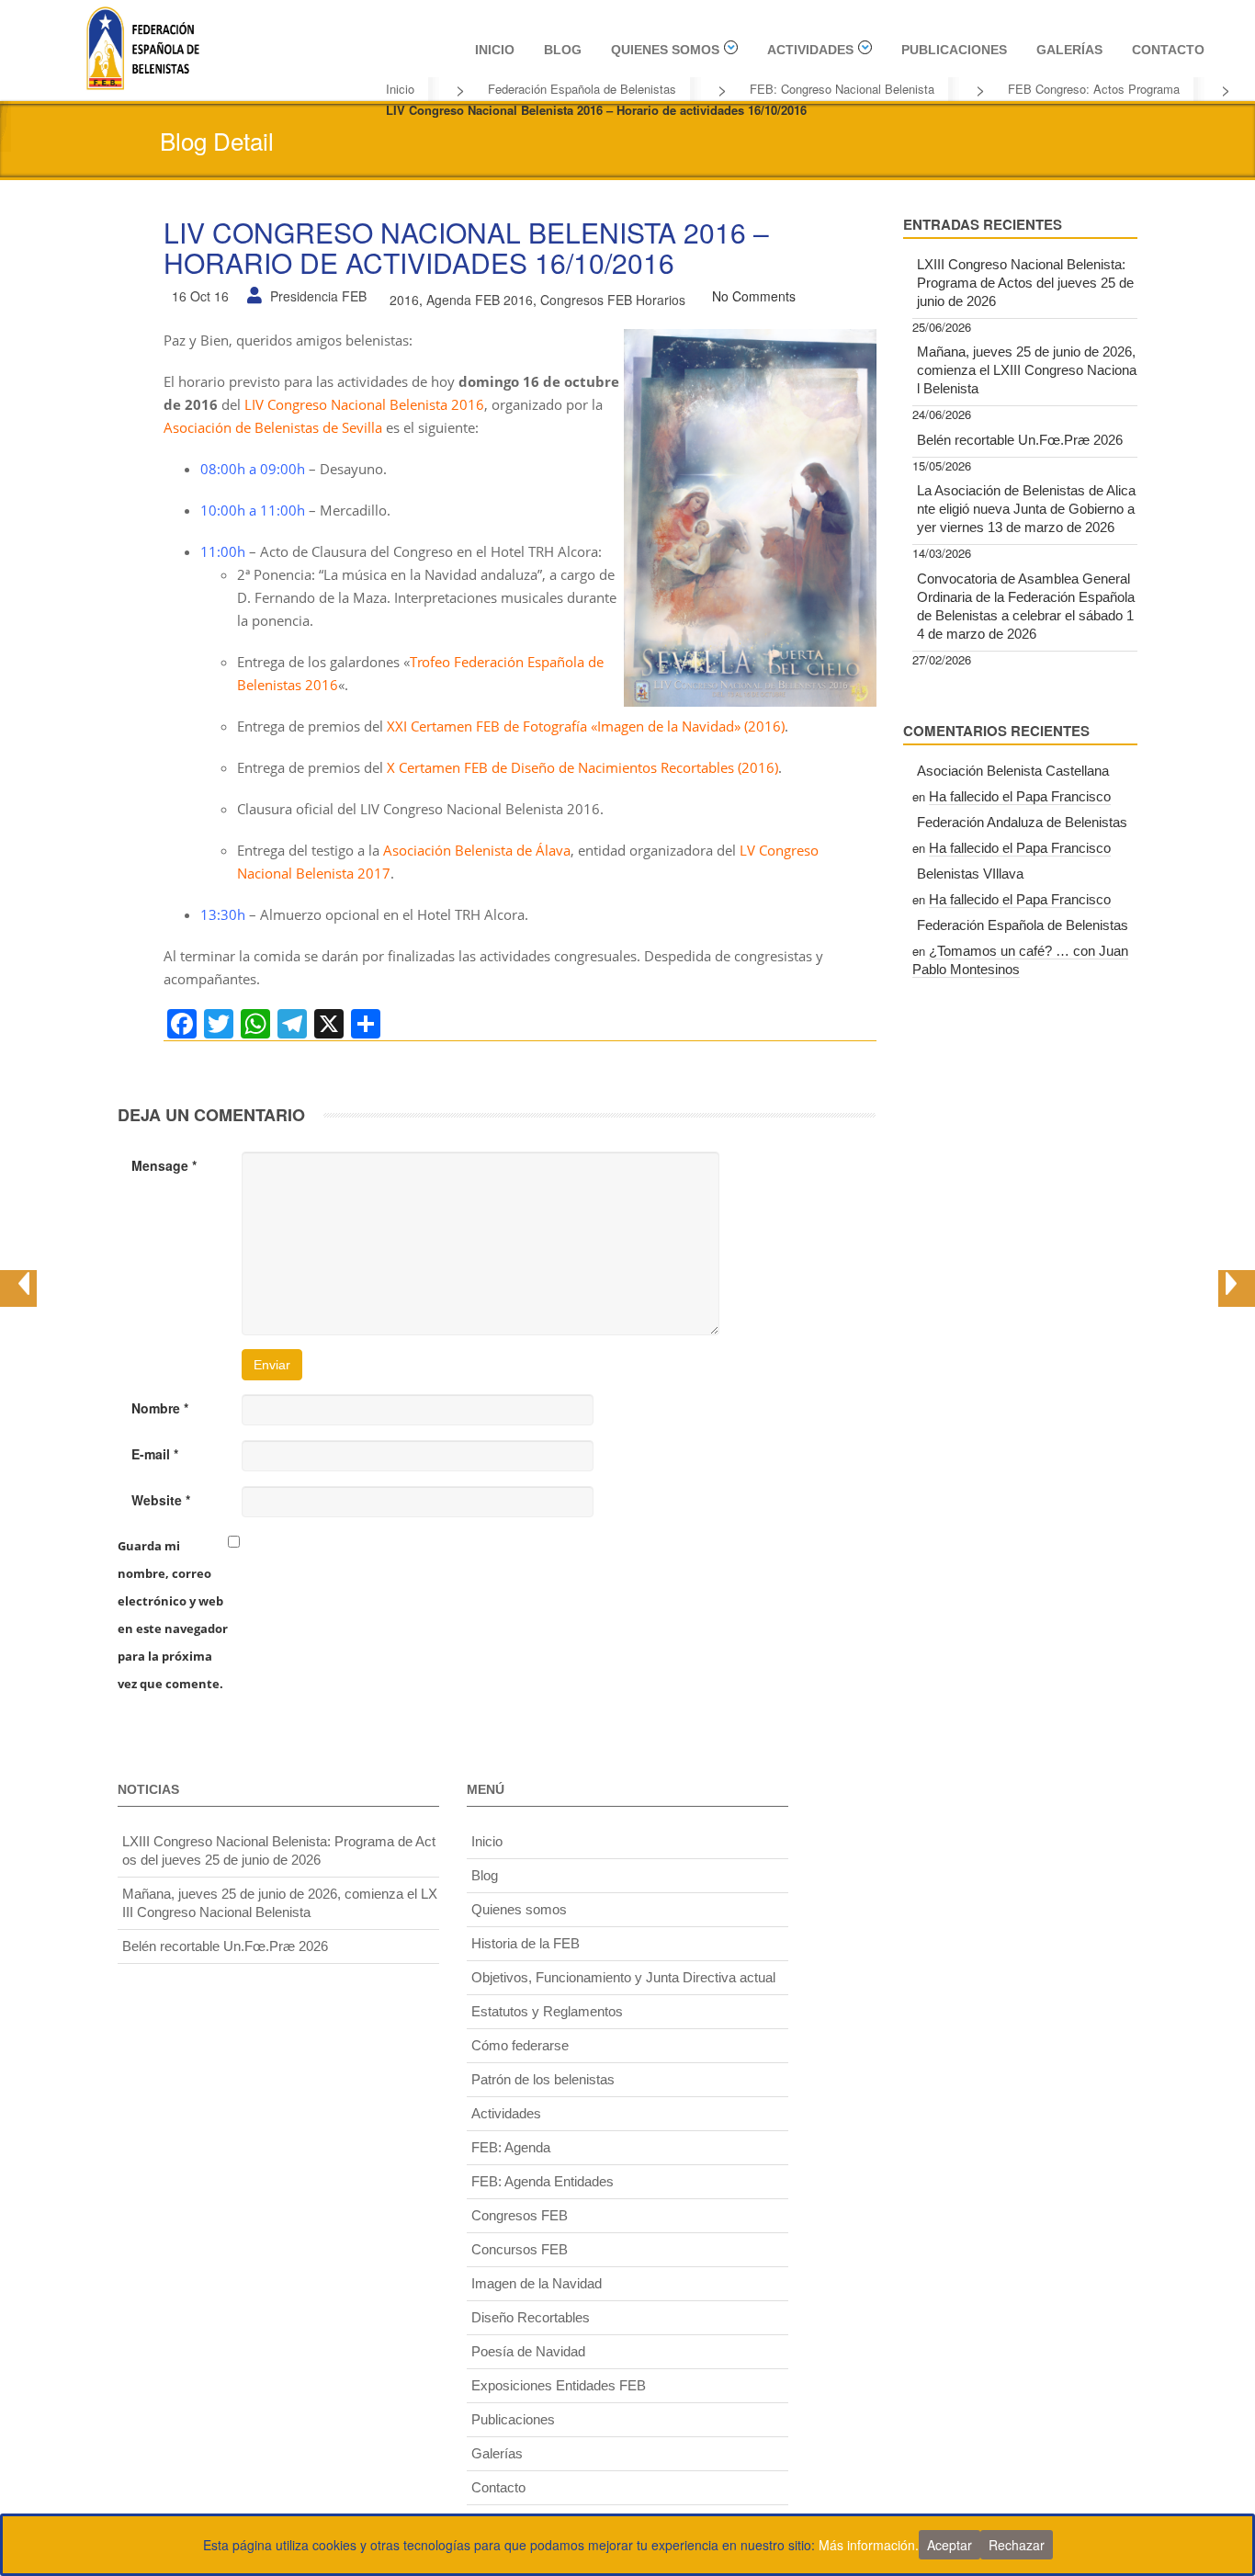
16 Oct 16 (200, 296)
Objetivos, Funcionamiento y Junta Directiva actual (623, 1977)
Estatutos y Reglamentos (547, 2011)
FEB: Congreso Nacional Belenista (842, 89)
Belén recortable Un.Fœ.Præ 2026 (1020, 440)
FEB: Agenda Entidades (543, 2181)
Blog (563, 50)
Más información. (869, 2545)
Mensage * (164, 1165)
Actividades (810, 50)
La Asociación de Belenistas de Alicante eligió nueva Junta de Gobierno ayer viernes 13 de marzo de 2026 (1026, 509)
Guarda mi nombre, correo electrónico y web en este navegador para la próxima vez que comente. (173, 1615)
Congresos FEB (520, 2215)
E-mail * (155, 1454)
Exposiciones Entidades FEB (559, 2385)
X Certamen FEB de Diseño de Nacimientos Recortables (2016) (582, 767)
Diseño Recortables (531, 2317)
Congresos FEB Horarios (613, 300)
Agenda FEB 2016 (480, 300)
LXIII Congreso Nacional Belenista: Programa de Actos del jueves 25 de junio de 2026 (1025, 283)
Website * (161, 1500)
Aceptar (950, 2545)
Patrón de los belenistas (543, 2079)
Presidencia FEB (318, 296)
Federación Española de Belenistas (582, 89)
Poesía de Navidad (528, 2351)
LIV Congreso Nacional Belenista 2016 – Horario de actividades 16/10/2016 (466, 247)
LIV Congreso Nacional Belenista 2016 (364, 404)
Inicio (495, 50)
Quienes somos (665, 50)
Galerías (1069, 50)
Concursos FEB (520, 2249)
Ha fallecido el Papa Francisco (1020, 796)
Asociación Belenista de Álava (477, 850)
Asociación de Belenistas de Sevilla (273, 427)
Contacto (1168, 50)
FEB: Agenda (511, 2147)
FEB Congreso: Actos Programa (1094, 89)
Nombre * (160, 1408)
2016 (404, 300)
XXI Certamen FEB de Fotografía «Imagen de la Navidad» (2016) (586, 726)
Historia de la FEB (526, 1943)
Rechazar (1017, 2545)
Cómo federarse (520, 2045)
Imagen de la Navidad (537, 2283)
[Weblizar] (142, 45)
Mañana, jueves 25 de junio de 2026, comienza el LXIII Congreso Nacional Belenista (1027, 370)
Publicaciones (954, 50)
